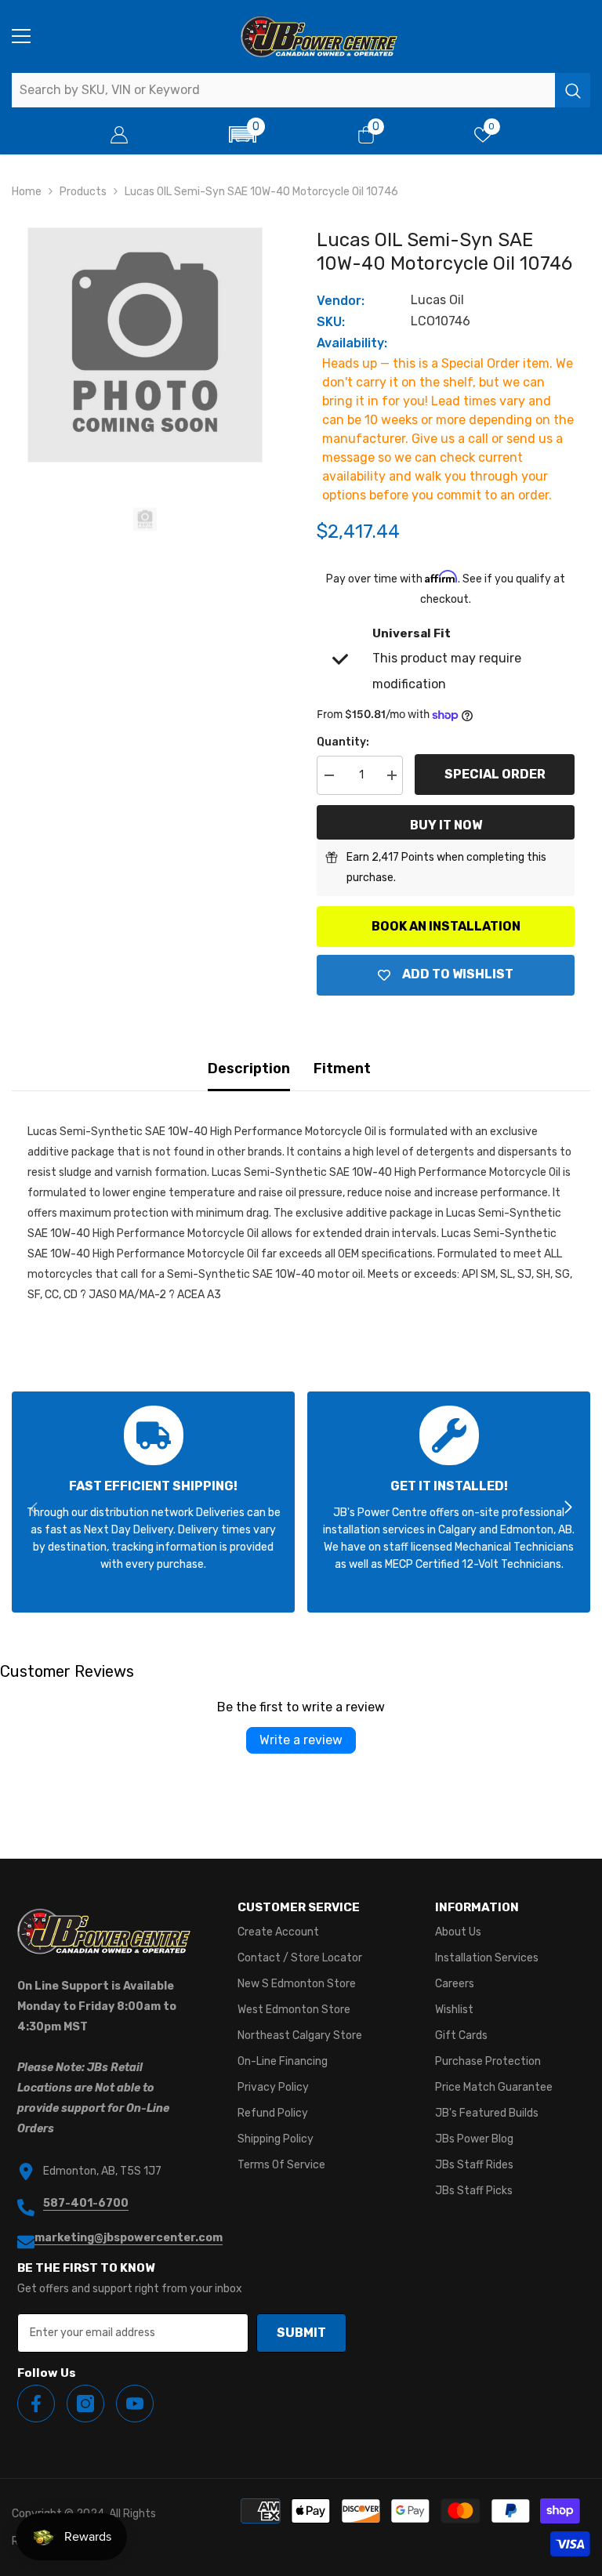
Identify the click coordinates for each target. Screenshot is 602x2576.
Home (27, 192)
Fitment (342, 1068)
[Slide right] (568, 1508)
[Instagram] (85, 2404)
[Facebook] (36, 2404)
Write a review (301, 1740)
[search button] (573, 90)
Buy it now (446, 825)
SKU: (331, 322)
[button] (243, 134)
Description (249, 1068)
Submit (301, 2333)
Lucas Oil (437, 300)
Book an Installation (446, 926)
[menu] (21, 36)
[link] (153, 1502)
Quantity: (343, 742)
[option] (145, 345)
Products (83, 192)
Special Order (495, 774)
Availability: (352, 343)
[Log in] (119, 135)
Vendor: (341, 301)
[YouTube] (135, 2404)
